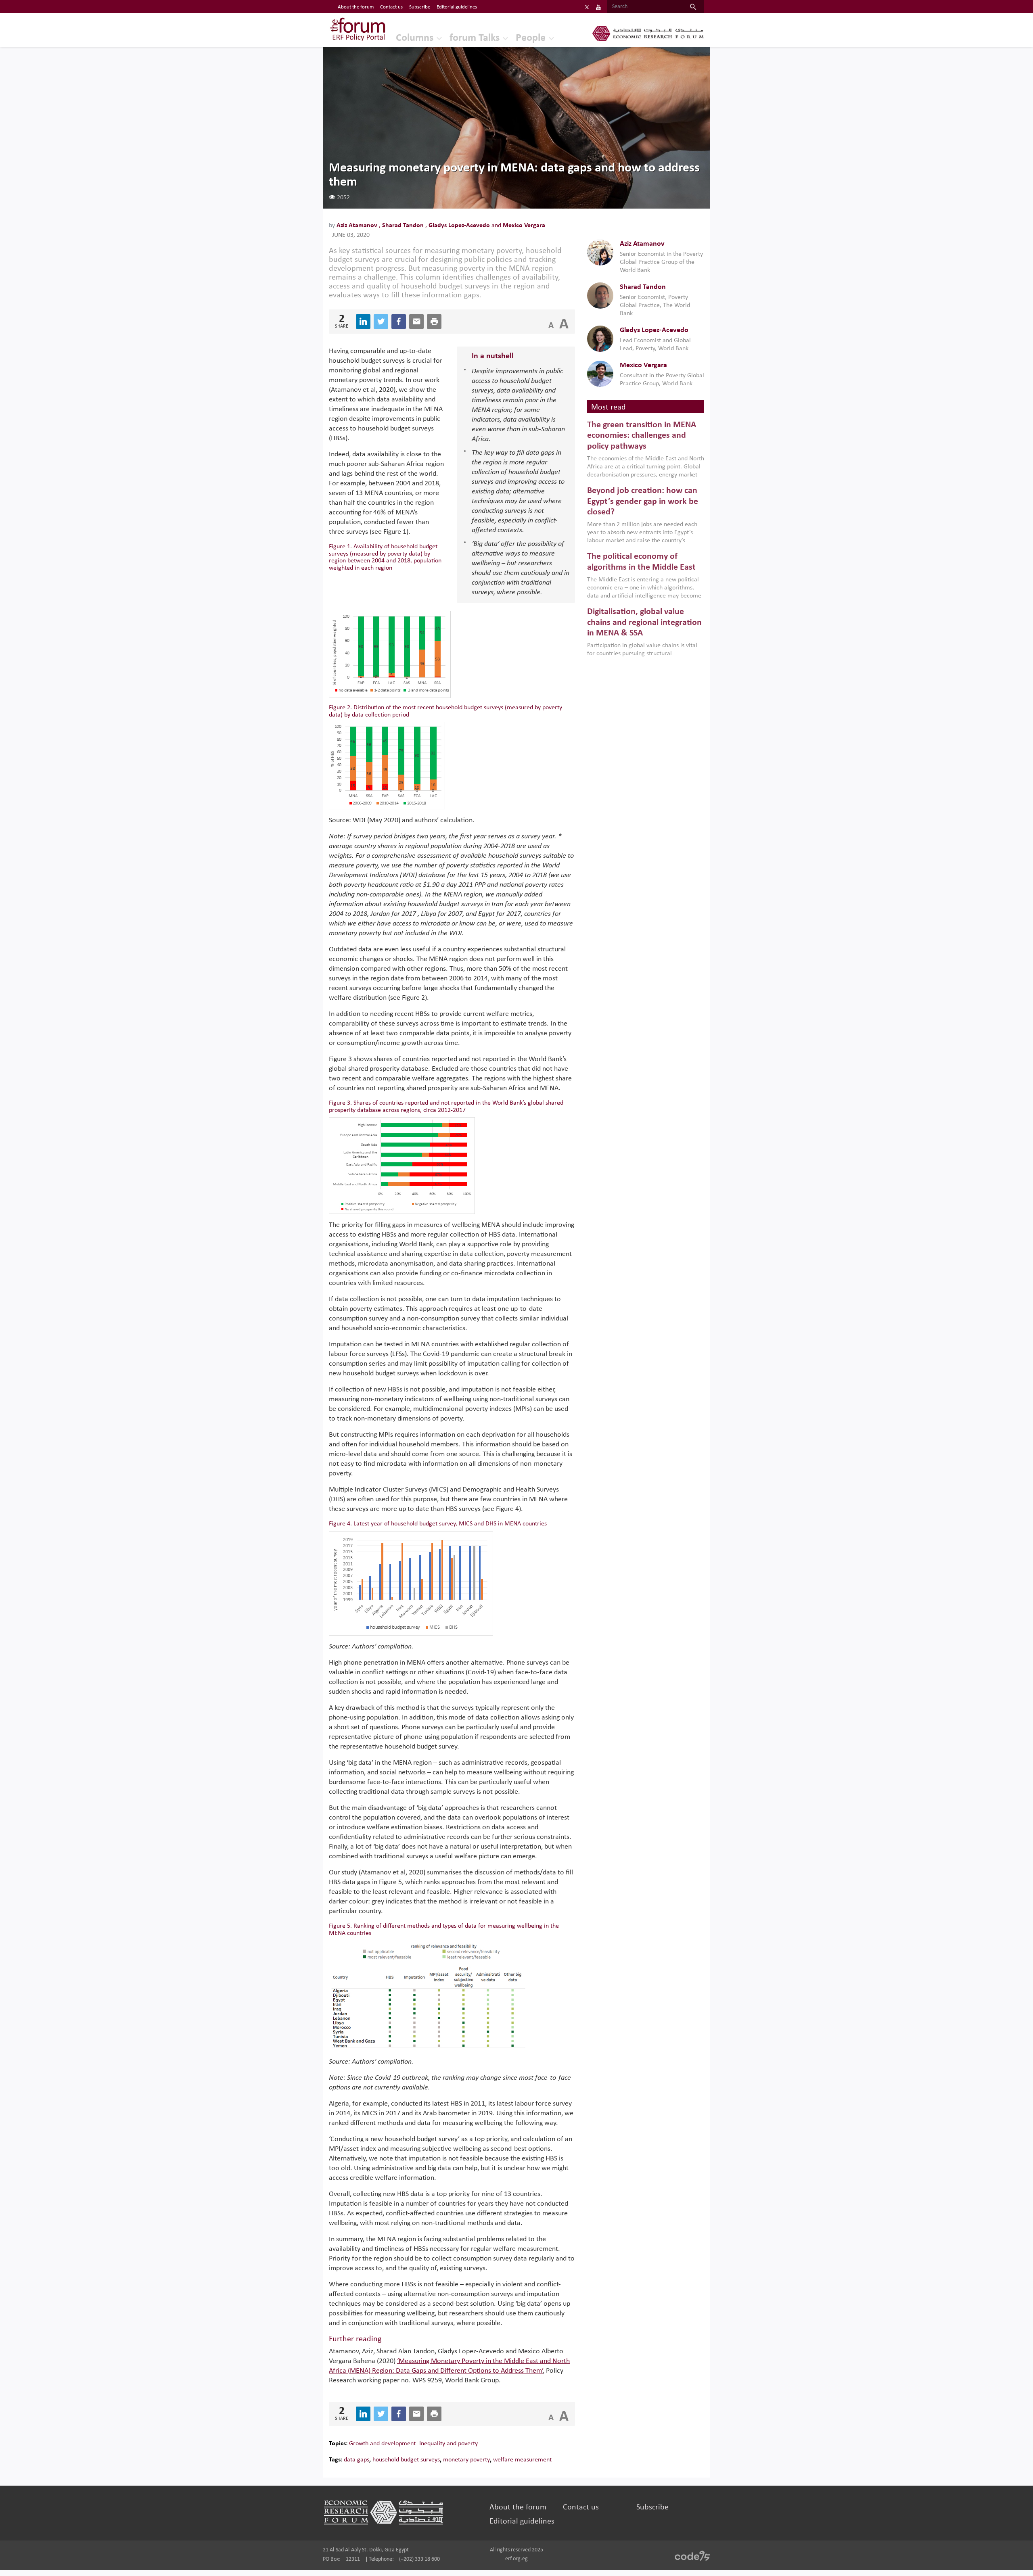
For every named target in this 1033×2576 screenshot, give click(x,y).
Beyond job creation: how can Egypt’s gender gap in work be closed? (643, 501)
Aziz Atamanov (358, 226)
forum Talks (475, 38)
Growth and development (382, 2444)
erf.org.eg (516, 2559)
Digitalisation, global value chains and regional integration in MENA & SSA (644, 623)
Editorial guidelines (457, 7)
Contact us (391, 7)
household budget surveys (406, 2460)
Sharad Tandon (404, 226)
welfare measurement (522, 2460)
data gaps (357, 2460)
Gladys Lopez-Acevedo (460, 226)
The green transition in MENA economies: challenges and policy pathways (642, 436)
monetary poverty (466, 2460)
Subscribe (420, 7)
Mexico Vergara (524, 226)
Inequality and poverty (449, 2444)
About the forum (356, 7)
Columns (415, 38)
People (531, 38)
